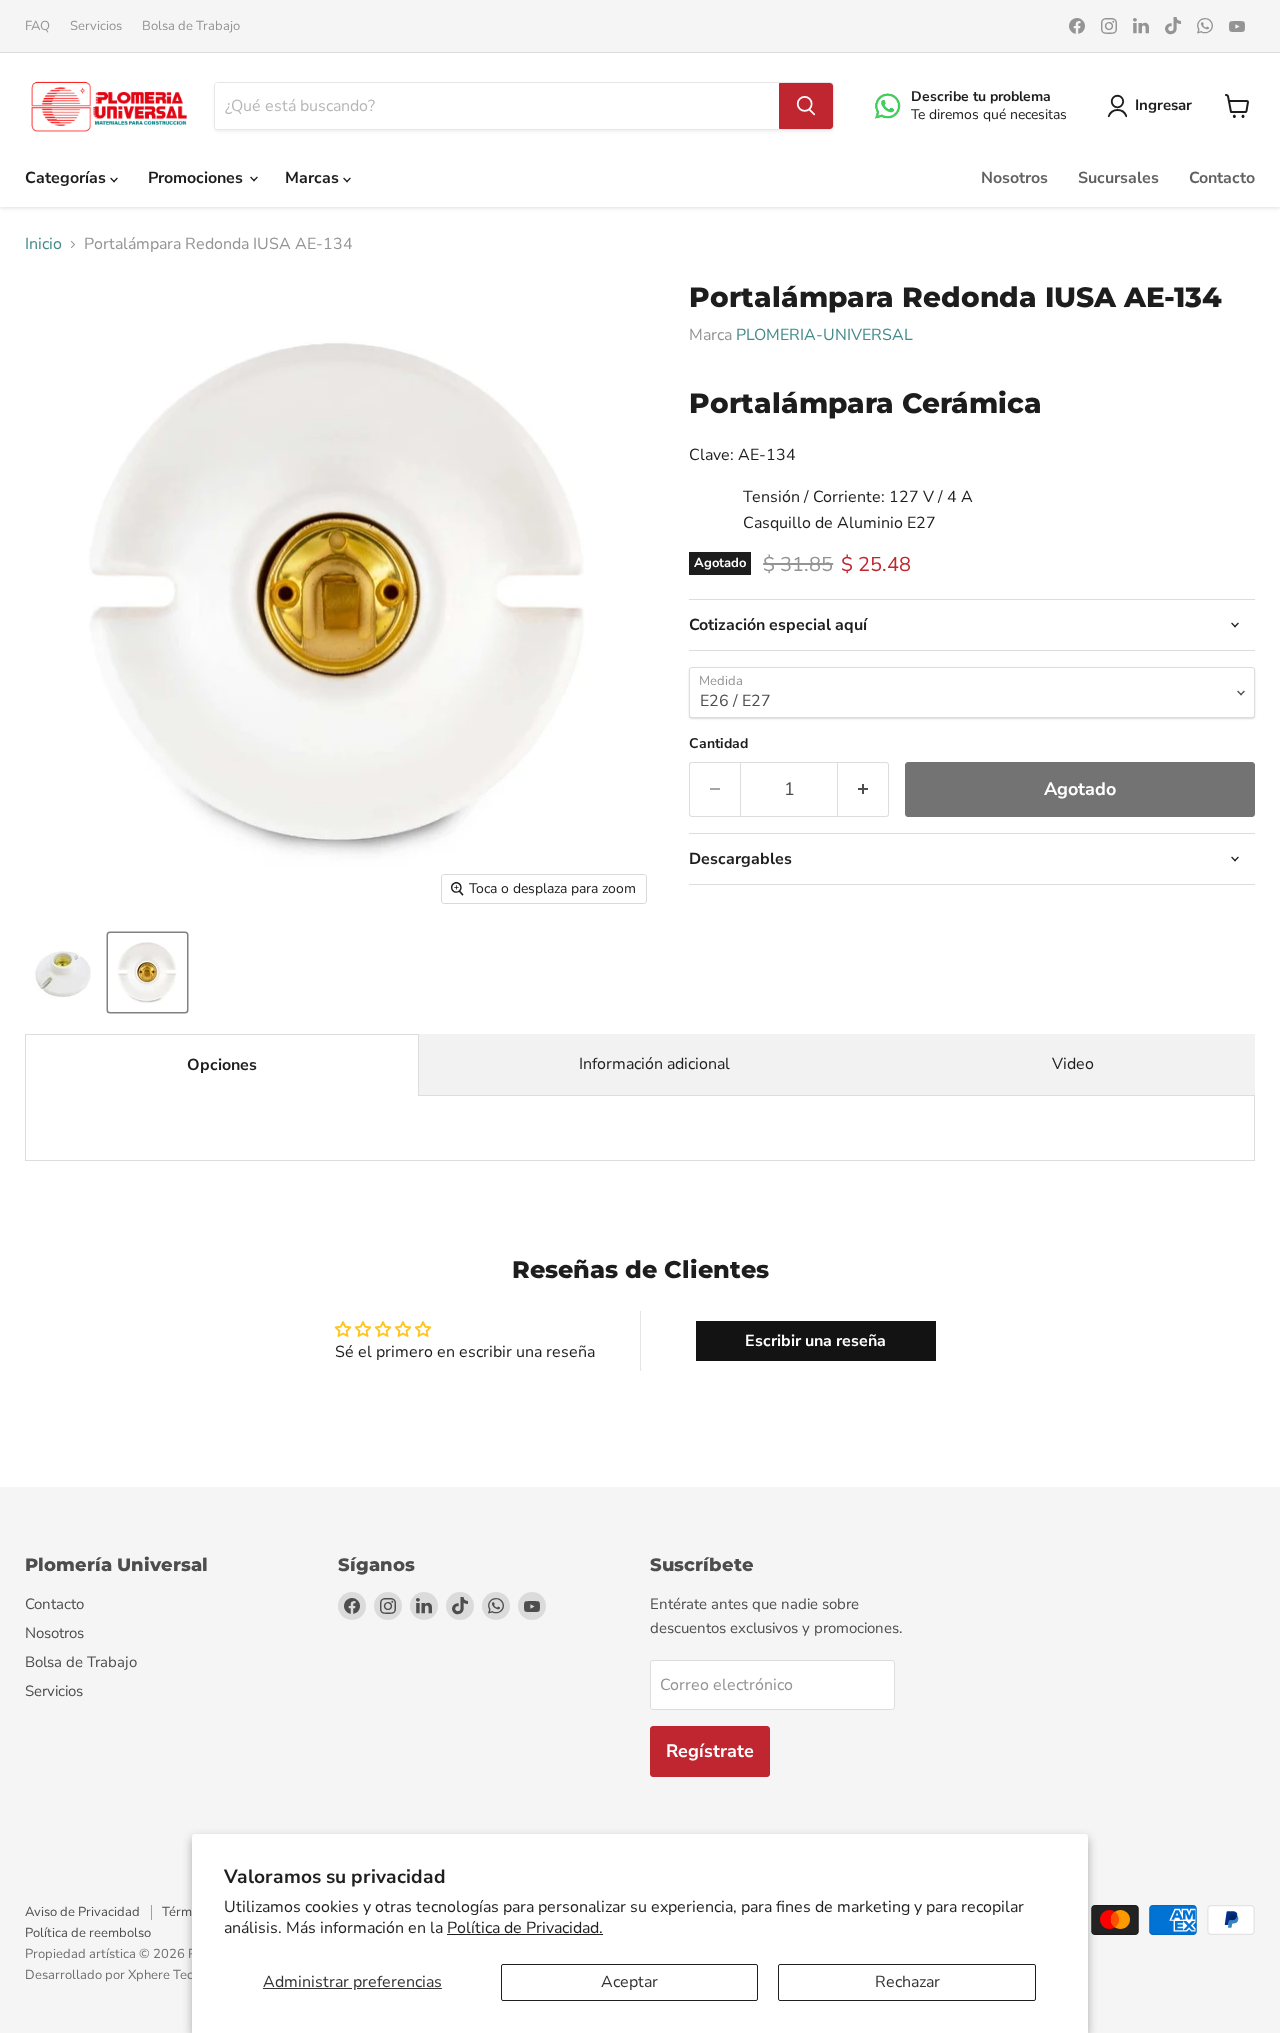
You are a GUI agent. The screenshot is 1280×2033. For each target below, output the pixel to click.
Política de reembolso (88, 1933)
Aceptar (629, 1982)
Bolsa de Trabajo (191, 26)
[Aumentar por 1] (863, 789)
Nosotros (1014, 178)
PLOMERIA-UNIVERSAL (824, 335)
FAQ (37, 26)
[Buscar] (806, 106)
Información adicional (654, 1064)
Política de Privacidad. (525, 1928)
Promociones (197, 178)
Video (1073, 1064)
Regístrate (710, 1751)
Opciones (222, 1065)
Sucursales (1118, 178)
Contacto (1222, 178)
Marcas (314, 178)
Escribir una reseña (815, 1341)
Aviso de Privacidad (82, 1912)
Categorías (67, 178)
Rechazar (907, 1982)
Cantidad (718, 744)
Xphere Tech (164, 1975)
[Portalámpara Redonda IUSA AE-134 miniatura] (62, 972)
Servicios (96, 26)
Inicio (43, 244)
